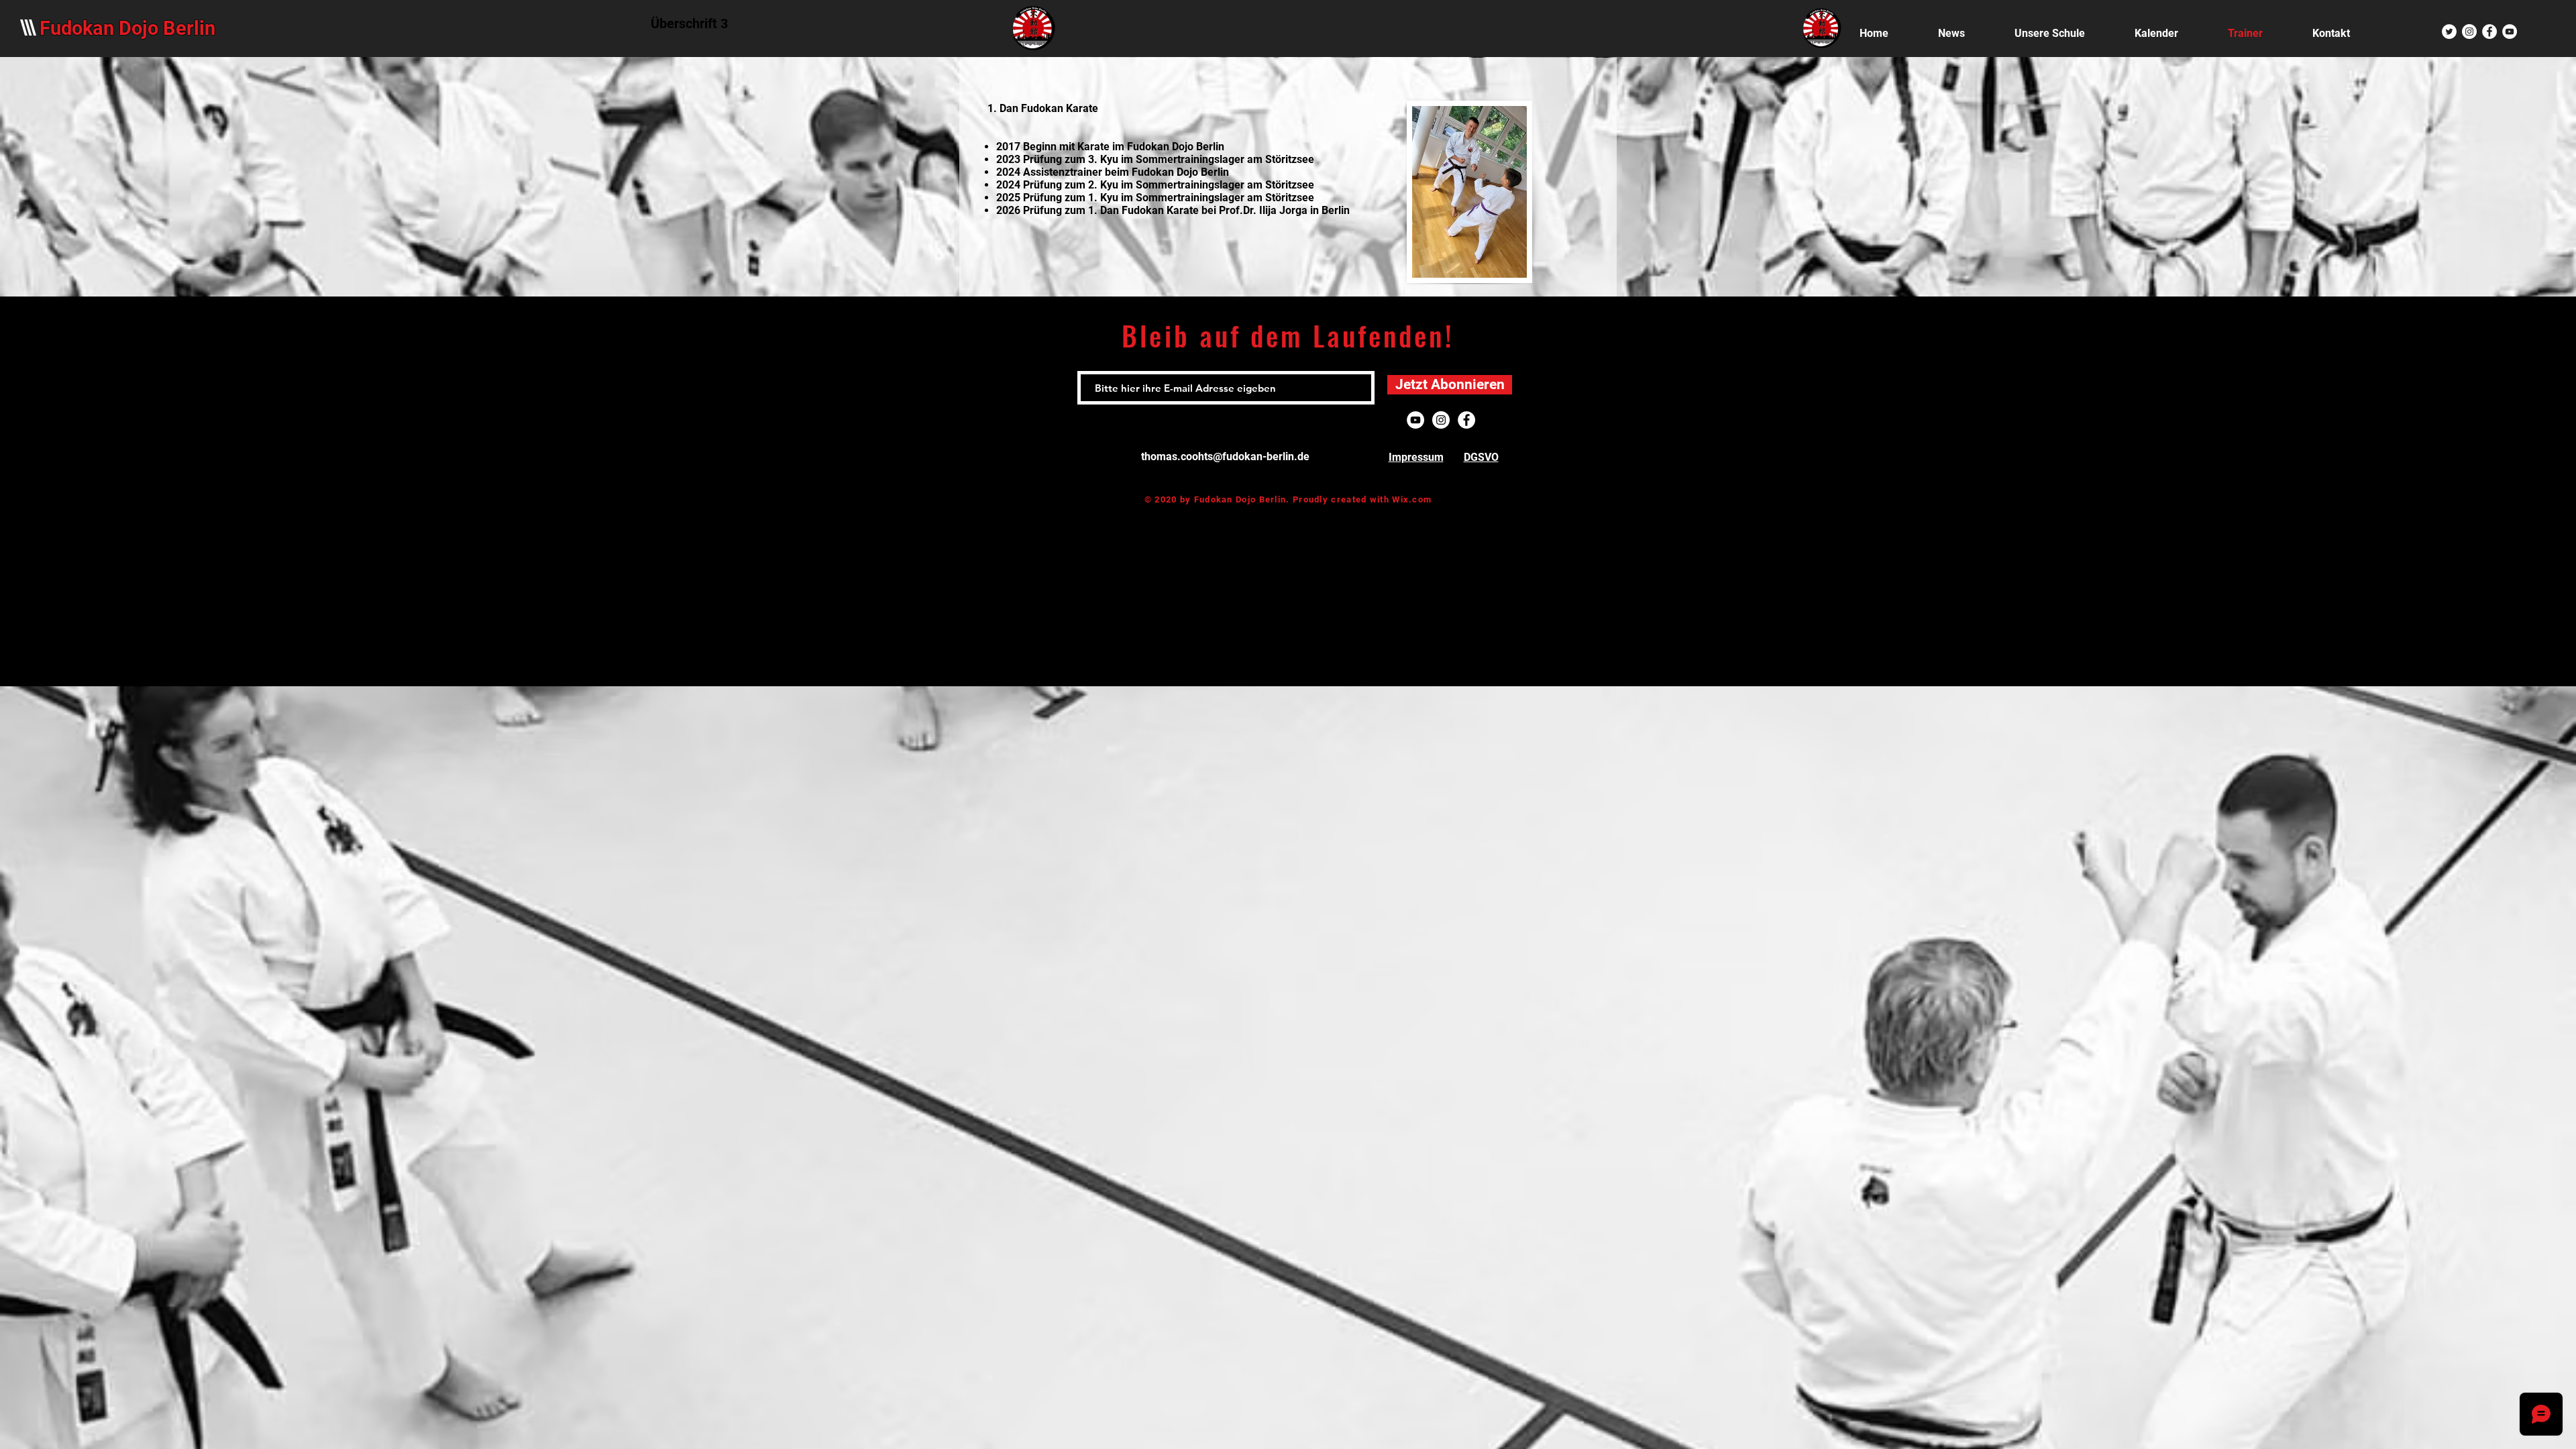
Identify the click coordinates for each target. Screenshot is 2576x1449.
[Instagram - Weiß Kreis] (2469, 32)
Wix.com (1412, 499)
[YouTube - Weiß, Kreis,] (2510, 32)
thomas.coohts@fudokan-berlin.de (1225, 457)
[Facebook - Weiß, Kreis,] (2489, 32)
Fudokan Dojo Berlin (127, 28)
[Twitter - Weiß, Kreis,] (2449, 32)
